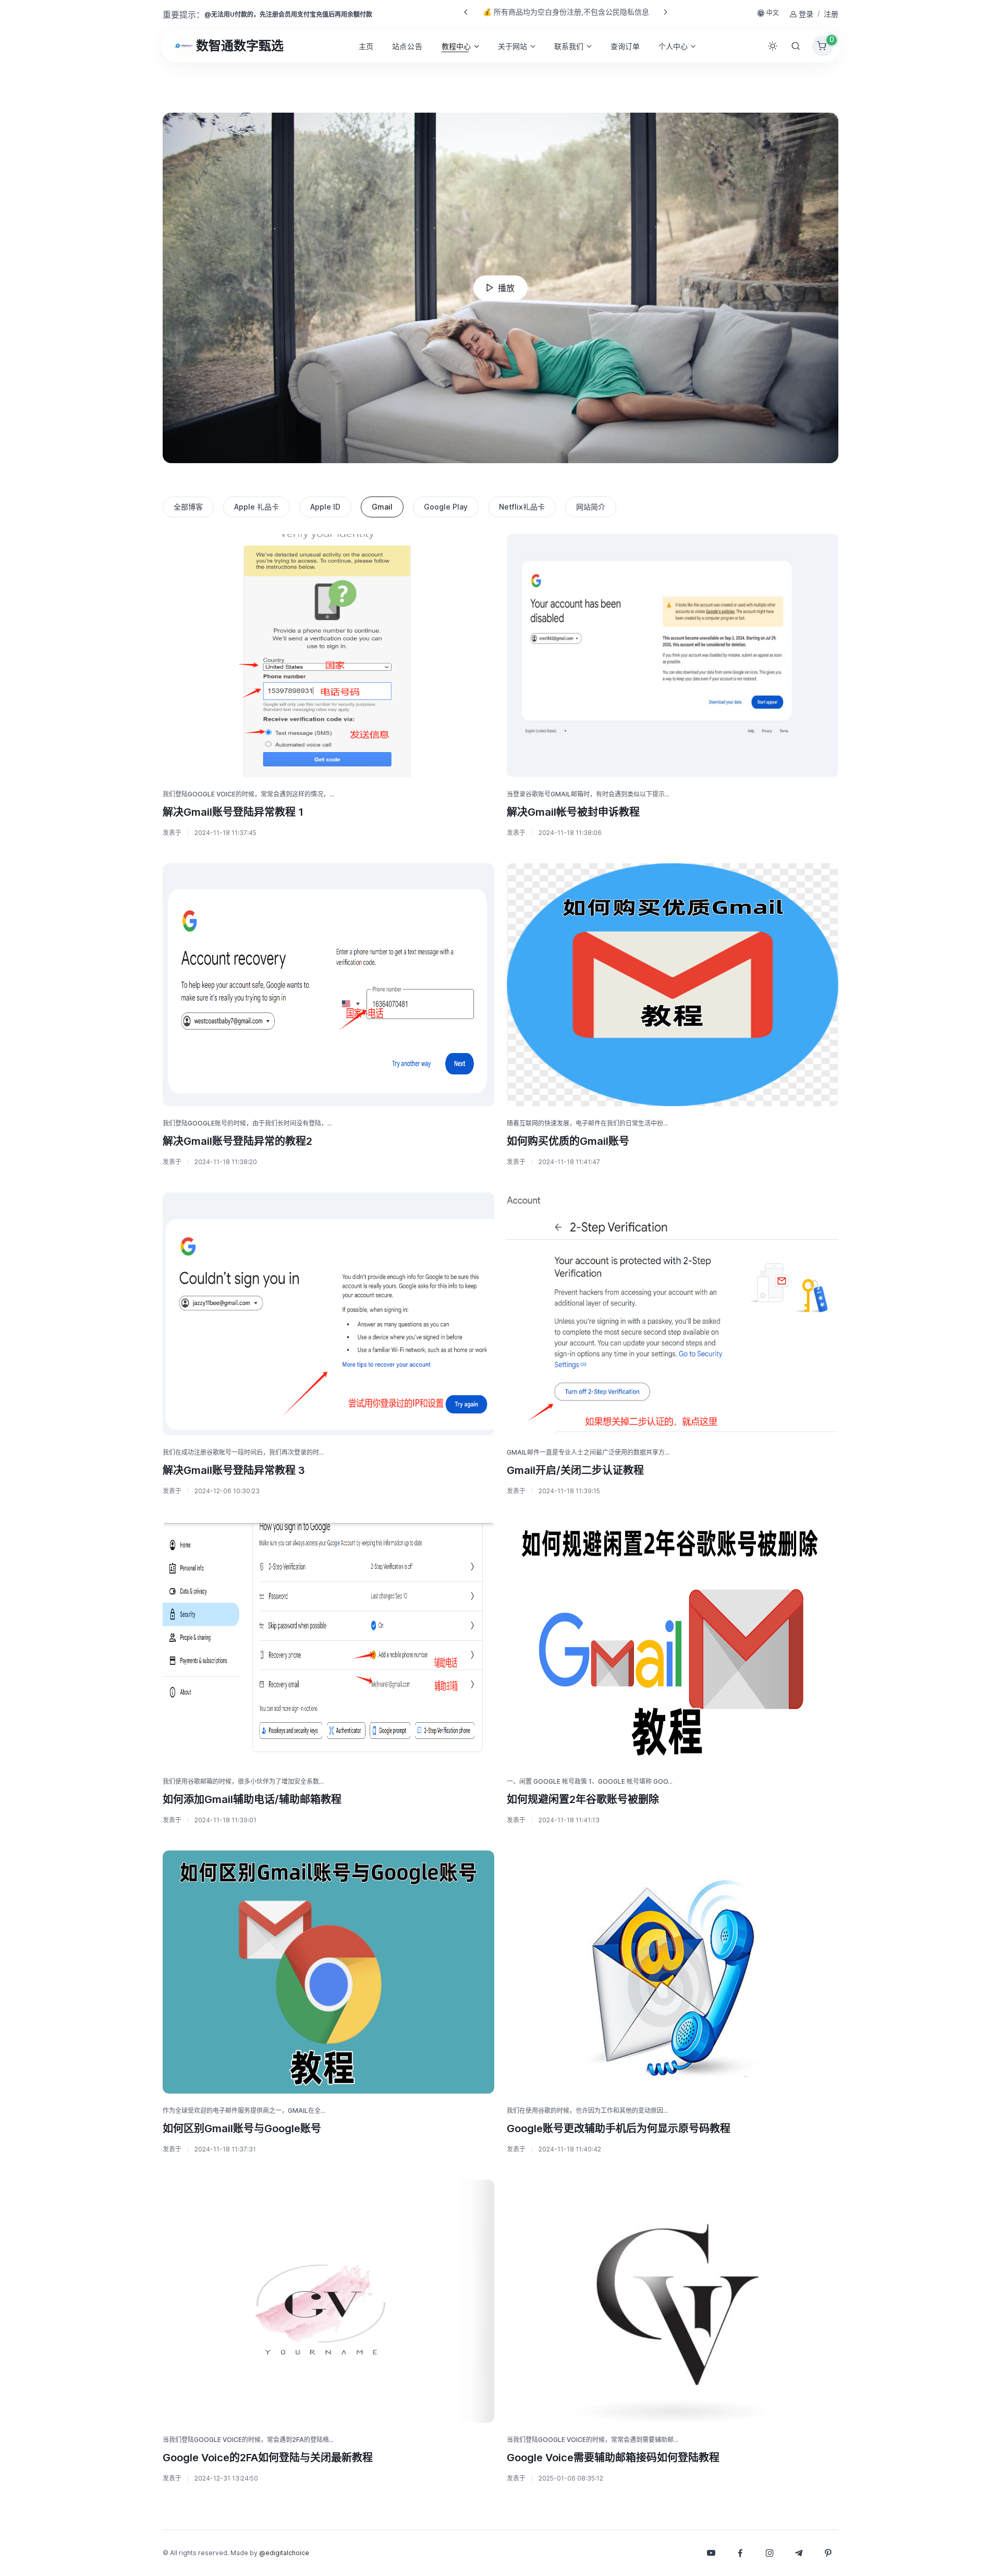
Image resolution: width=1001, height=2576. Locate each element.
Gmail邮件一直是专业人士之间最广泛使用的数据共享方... (588, 1452)
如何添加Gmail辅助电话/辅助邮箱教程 (252, 1799)
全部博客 (188, 507)
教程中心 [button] (456, 46)
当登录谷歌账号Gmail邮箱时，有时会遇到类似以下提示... (588, 794)
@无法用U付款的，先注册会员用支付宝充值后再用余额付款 (288, 14)
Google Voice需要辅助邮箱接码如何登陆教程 (613, 2458)
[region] (500, 507)
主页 (366, 46)
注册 (831, 14)
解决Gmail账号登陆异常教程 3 (234, 1470)
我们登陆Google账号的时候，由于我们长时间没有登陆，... (247, 1123)
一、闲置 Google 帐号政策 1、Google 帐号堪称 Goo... (590, 1781)
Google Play (446, 507)
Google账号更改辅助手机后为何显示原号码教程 (619, 2128)
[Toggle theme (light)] (773, 46)
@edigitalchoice (284, 2553)
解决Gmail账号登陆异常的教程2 (237, 1141)
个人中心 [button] (673, 46)
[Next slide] (665, 12)
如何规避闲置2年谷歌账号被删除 (583, 1799)
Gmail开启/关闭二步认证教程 (575, 1470)
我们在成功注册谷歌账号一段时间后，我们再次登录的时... (243, 1452)
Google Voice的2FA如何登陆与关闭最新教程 (268, 2458)
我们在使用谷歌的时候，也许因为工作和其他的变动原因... (587, 2111)
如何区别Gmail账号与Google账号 (242, 2128)
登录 (806, 14)
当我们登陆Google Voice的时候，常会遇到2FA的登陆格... (248, 2440)
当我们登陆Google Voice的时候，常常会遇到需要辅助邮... (593, 2440)
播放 (506, 288)
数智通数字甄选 (240, 46)
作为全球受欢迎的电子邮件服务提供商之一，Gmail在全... (244, 2111)
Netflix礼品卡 (522, 507)
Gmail (382, 507)
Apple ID (325, 507)
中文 (773, 13)
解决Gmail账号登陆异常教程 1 (233, 812)
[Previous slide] (466, 12)
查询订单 (625, 46)
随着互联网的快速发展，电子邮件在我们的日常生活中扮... (587, 1123)
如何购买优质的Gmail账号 (568, 1141)
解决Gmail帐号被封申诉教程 (573, 812)
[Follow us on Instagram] (770, 2553)
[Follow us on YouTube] (711, 2553)
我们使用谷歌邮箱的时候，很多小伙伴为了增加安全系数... (243, 1781)
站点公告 (407, 46)
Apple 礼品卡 (257, 507)
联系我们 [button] (569, 46)
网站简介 (591, 507)
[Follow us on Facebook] (740, 2553)
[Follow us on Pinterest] (828, 2553)
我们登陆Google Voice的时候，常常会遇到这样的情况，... (248, 794)
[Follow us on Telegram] (799, 2553)
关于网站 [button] (512, 46)
